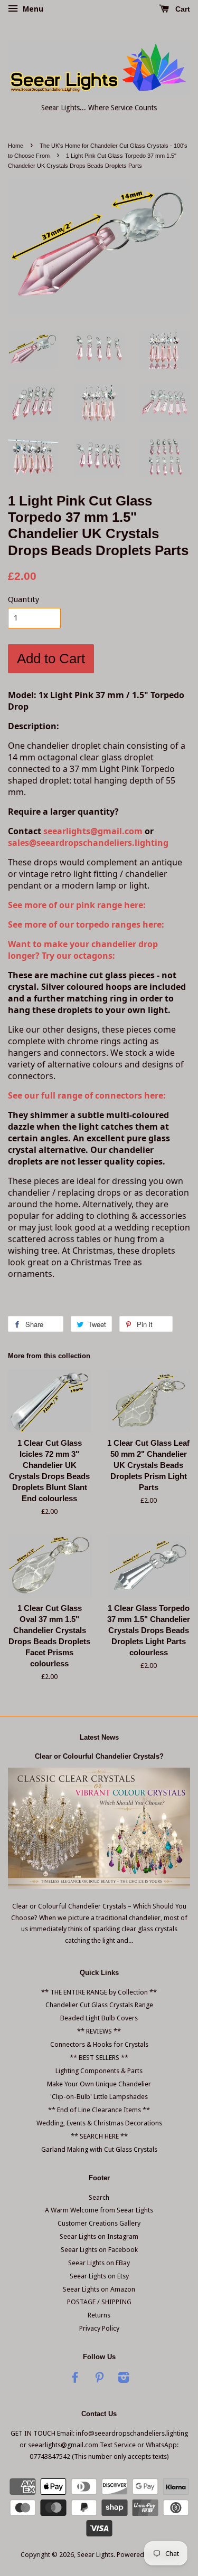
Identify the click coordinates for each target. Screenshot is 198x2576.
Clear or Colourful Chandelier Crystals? (99, 1756)
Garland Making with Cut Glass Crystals (99, 2149)
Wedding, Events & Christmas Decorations (99, 2123)
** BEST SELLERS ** (99, 2058)
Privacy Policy (99, 2328)
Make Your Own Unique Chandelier (99, 2084)
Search (99, 2197)
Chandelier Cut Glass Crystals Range (99, 2005)
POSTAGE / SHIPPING (99, 2302)
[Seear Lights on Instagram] (124, 2379)
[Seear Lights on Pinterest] (99, 2379)
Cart (182, 9)
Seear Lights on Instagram (99, 2236)
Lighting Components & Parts (99, 2071)
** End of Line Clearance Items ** (99, 2110)
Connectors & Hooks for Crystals (99, 2044)
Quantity (23, 599)
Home (16, 146)
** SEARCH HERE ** (99, 2136)
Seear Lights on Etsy (99, 2276)
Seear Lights (95, 2555)
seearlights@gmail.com (93, 831)
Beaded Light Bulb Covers (99, 2018)
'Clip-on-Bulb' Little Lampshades (99, 2097)
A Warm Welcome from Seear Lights (99, 2210)
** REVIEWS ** (99, 2031)
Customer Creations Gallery (99, 2223)
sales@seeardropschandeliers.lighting (88, 843)
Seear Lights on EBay (99, 2263)
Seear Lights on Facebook (99, 2250)
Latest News (99, 1737)
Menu (32, 9)
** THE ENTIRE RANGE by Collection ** (99, 1992)
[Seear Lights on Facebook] (75, 2379)
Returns (99, 2315)
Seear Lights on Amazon (99, 2289)
